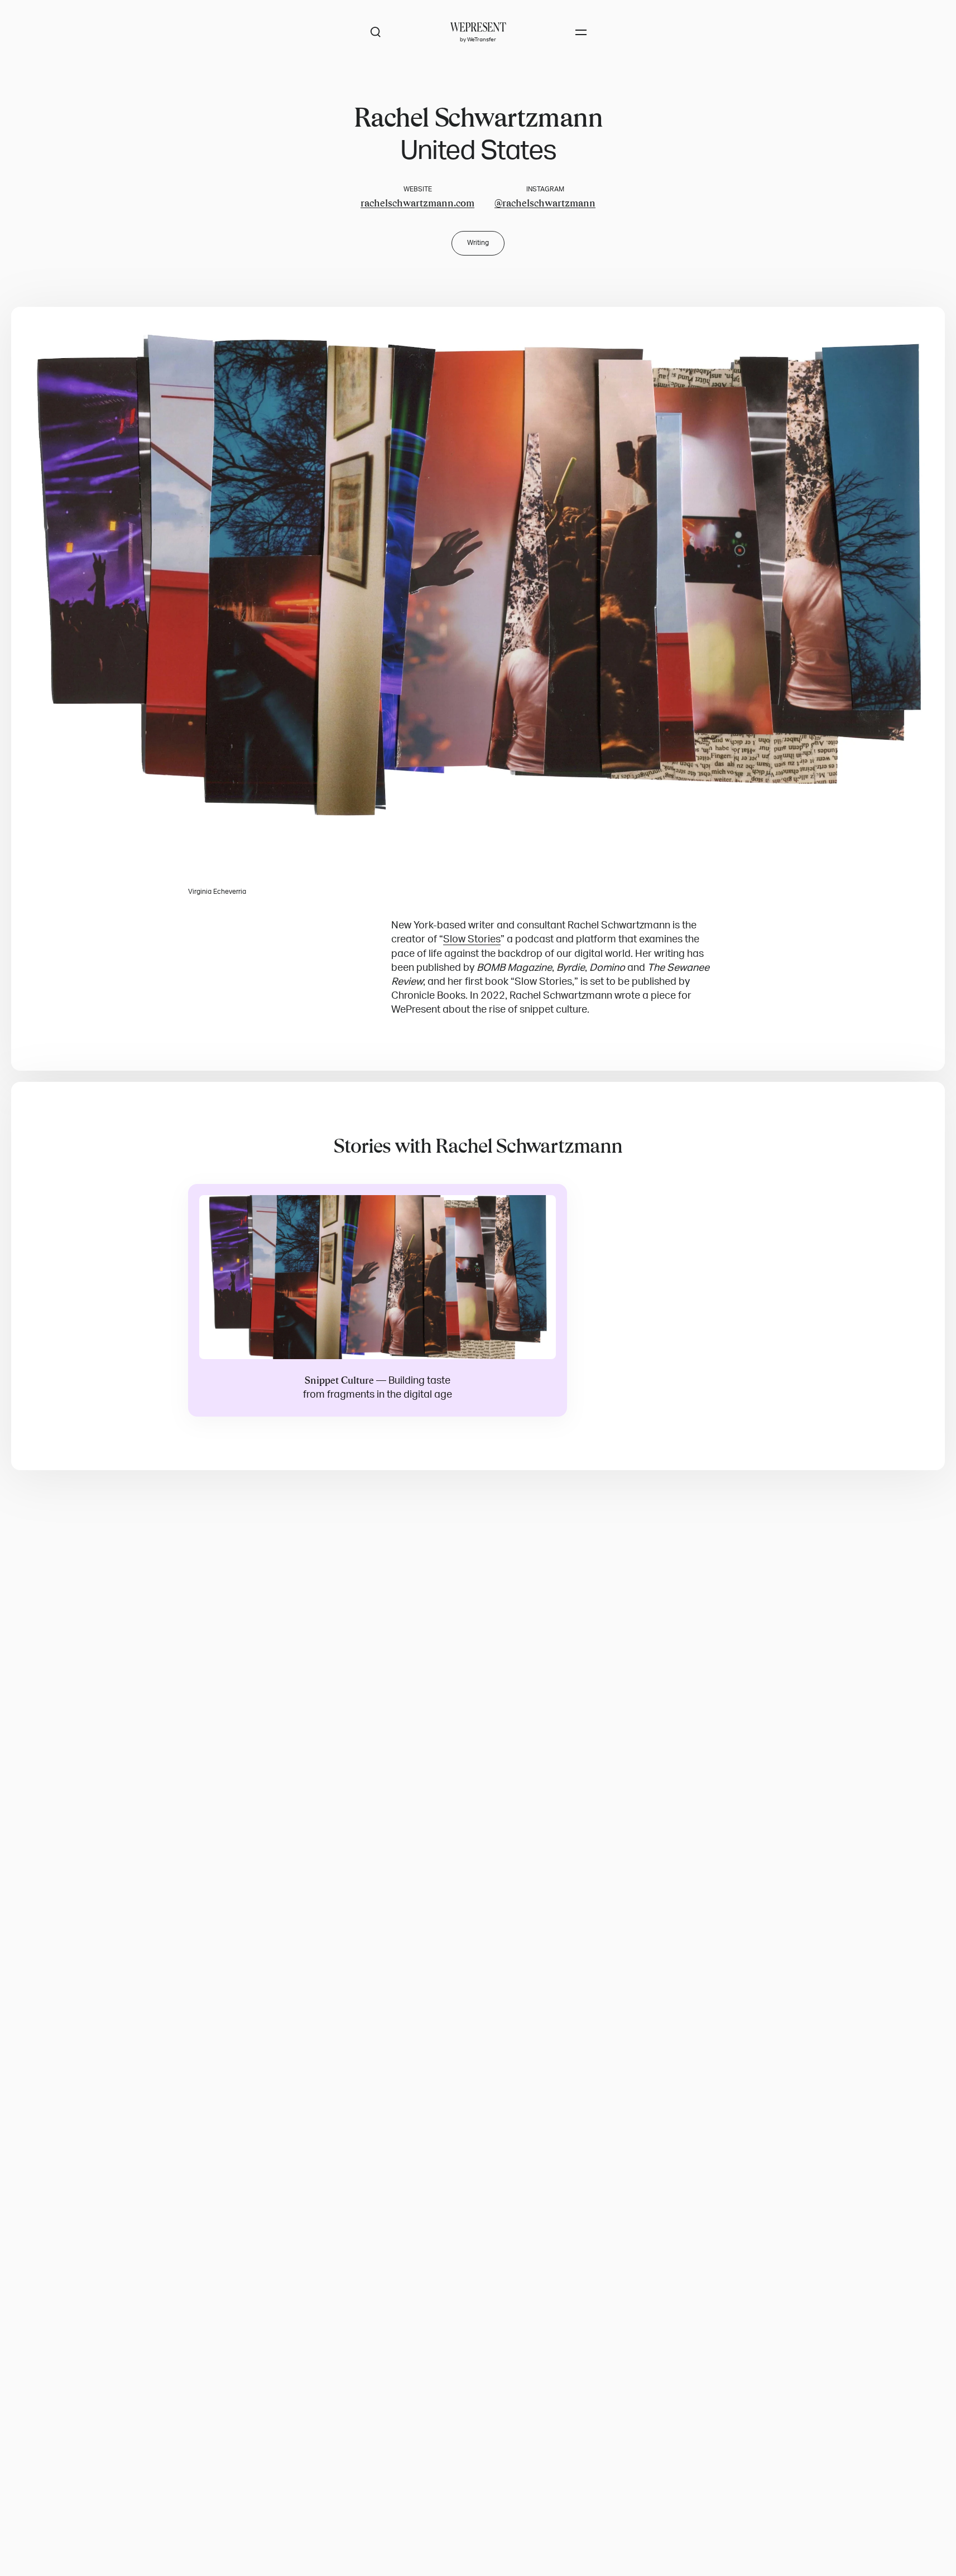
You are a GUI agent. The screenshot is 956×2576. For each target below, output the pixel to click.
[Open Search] (376, 32)
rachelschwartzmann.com (417, 203)
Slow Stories (472, 939)
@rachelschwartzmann (545, 203)
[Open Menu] (581, 32)
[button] (478, 569)
